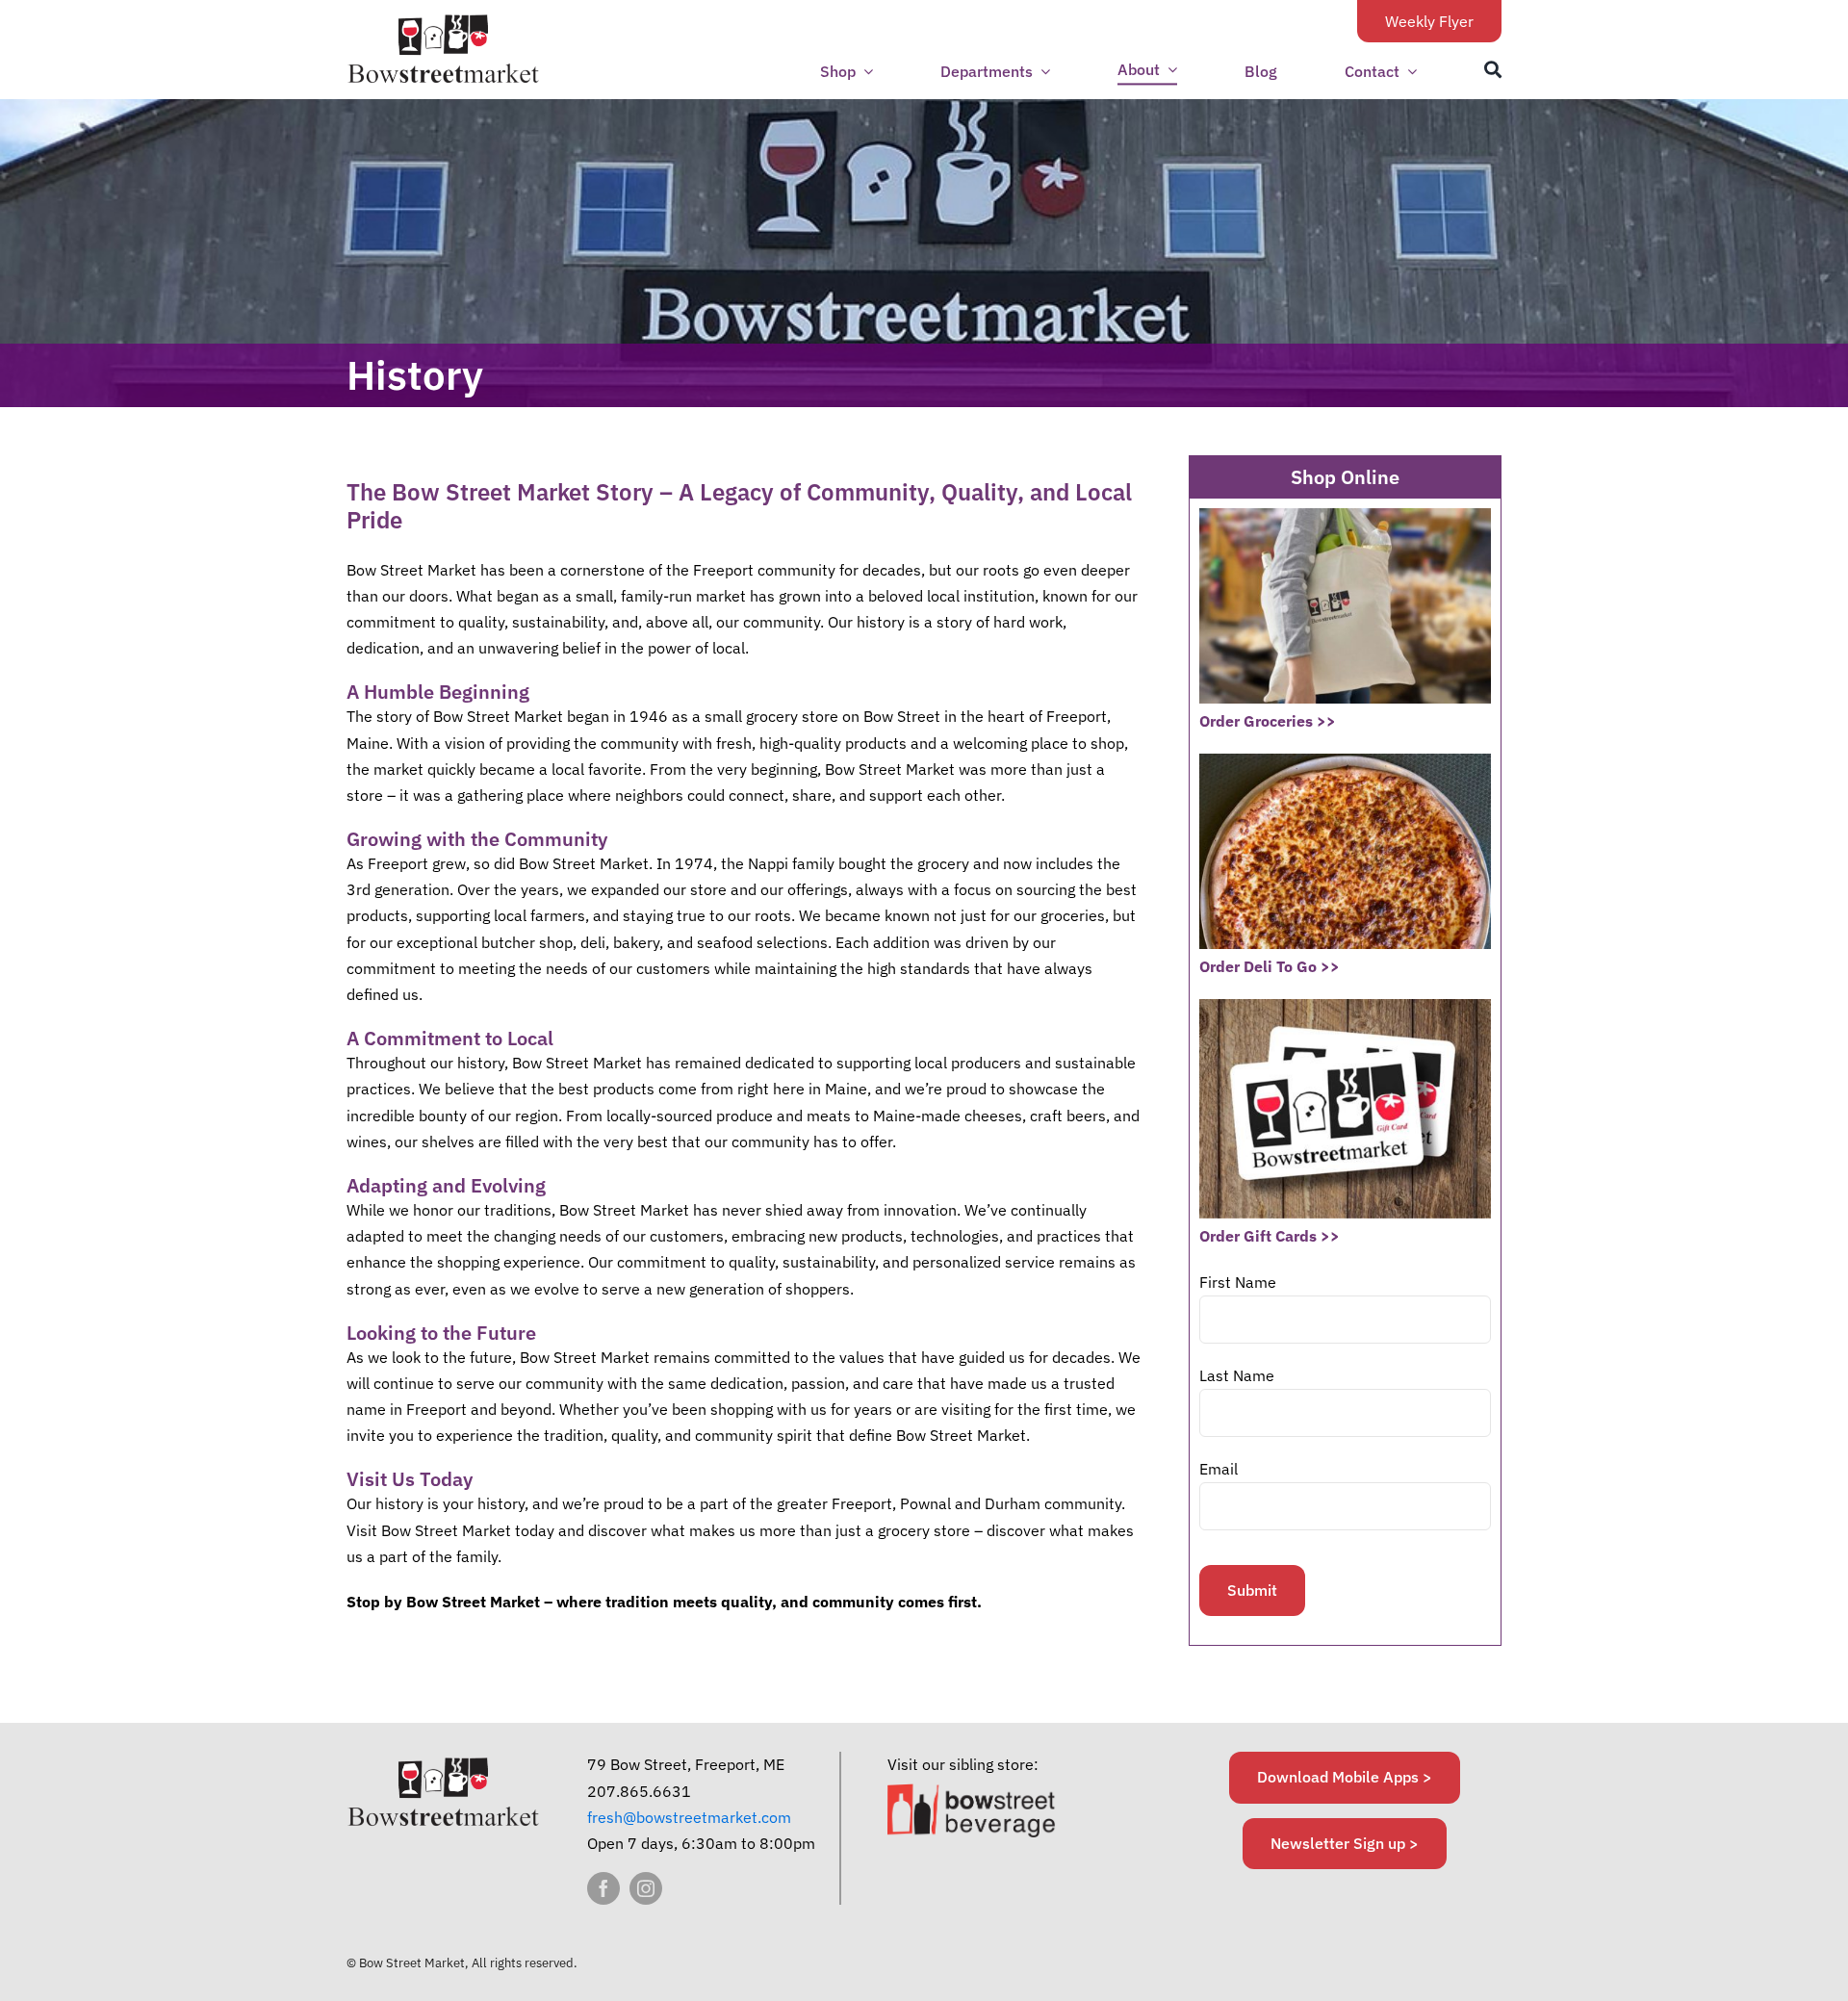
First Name (1238, 1282)
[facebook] (603, 1888)
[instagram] (646, 1888)
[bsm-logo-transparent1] (443, 21)
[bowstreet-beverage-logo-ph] (972, 1791)
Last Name (1237, 1375)
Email (1219, 1469)
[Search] (1493, 70)
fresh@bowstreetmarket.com (689, 1817)
